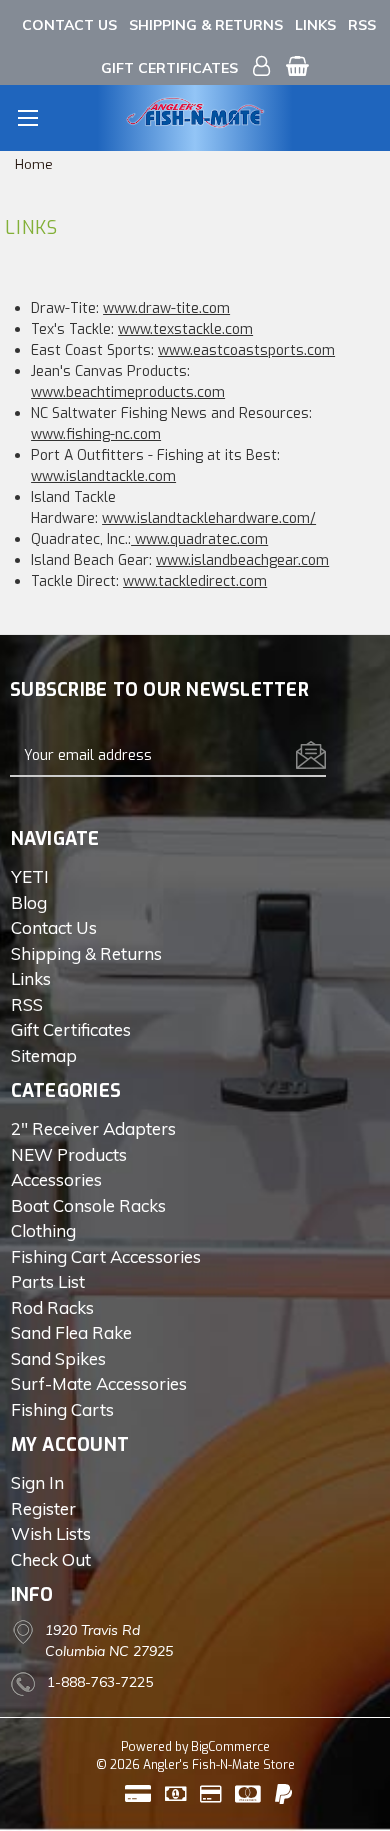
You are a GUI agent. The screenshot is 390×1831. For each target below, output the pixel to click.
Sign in (37, 1482)
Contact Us (69, 25)
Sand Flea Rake (71, 1332)
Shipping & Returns (206, 25)
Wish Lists (51, 1533)
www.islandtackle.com (103, 476)
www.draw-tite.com (166, 308)
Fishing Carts (62, 1409)
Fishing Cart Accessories (106, 1256)
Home (34, 164)
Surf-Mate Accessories (99, 1383)
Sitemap (44, 1055)
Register (43, 1508)
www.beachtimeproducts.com (128, 392)
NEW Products (69, 1154)
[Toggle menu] (27, 117)
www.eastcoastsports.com (246, 350)
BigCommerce (230, 1747)
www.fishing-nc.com (96, 434)
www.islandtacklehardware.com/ (209, 518)
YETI (30, 876)
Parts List (48, 1281)
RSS (362, 25)
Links (315, 25)
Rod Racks (52, 1307)
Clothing (43, 1230)
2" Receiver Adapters (93, 1128)
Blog (29, 902)
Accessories (56, 1179)
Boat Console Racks (88, 1205)
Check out (51, 1559)
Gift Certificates (169, 68)
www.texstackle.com (185, 329)
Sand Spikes (58, 1358)
